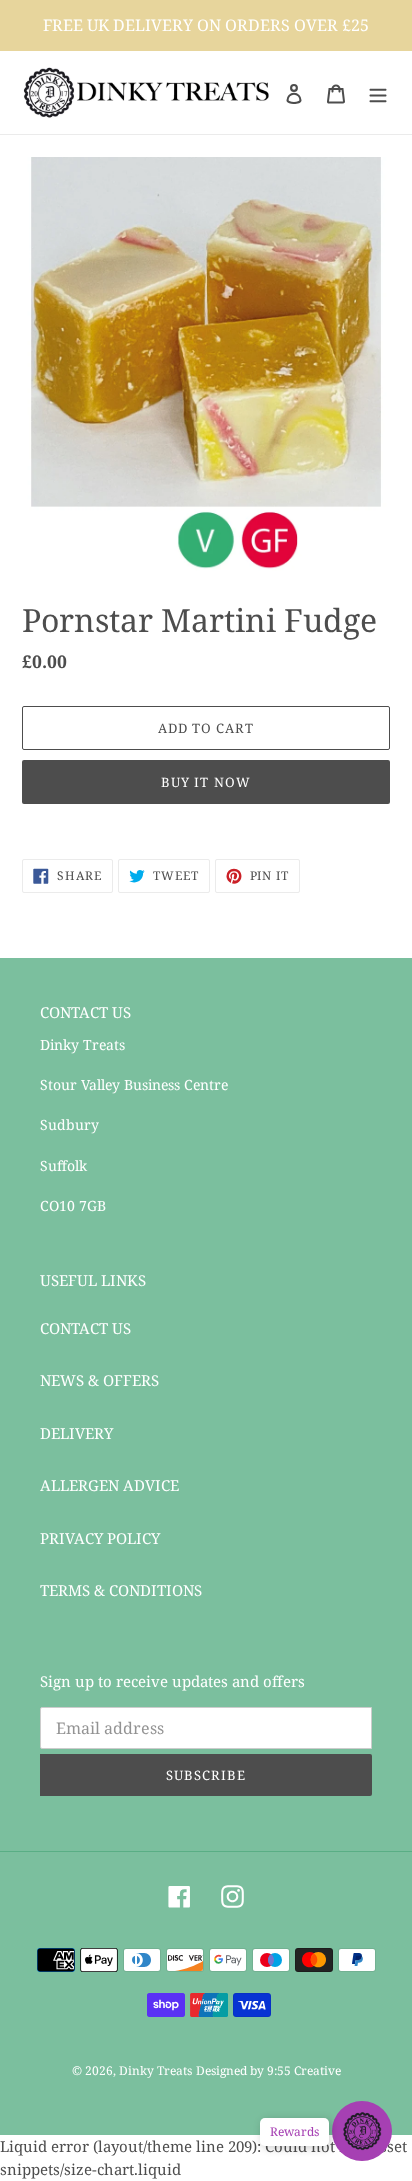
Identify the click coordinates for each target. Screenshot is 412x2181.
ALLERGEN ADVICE (109, 1485)
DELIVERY (76, 1433)
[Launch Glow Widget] (362, 2131)
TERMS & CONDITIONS (121, 1590)
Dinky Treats (155, 2070)
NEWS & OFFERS (99, 1380)
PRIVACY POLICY (100, 1538)
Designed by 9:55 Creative (268, 2070)
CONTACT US (85, 1328)
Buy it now (205, 782)
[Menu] (378, 92)
